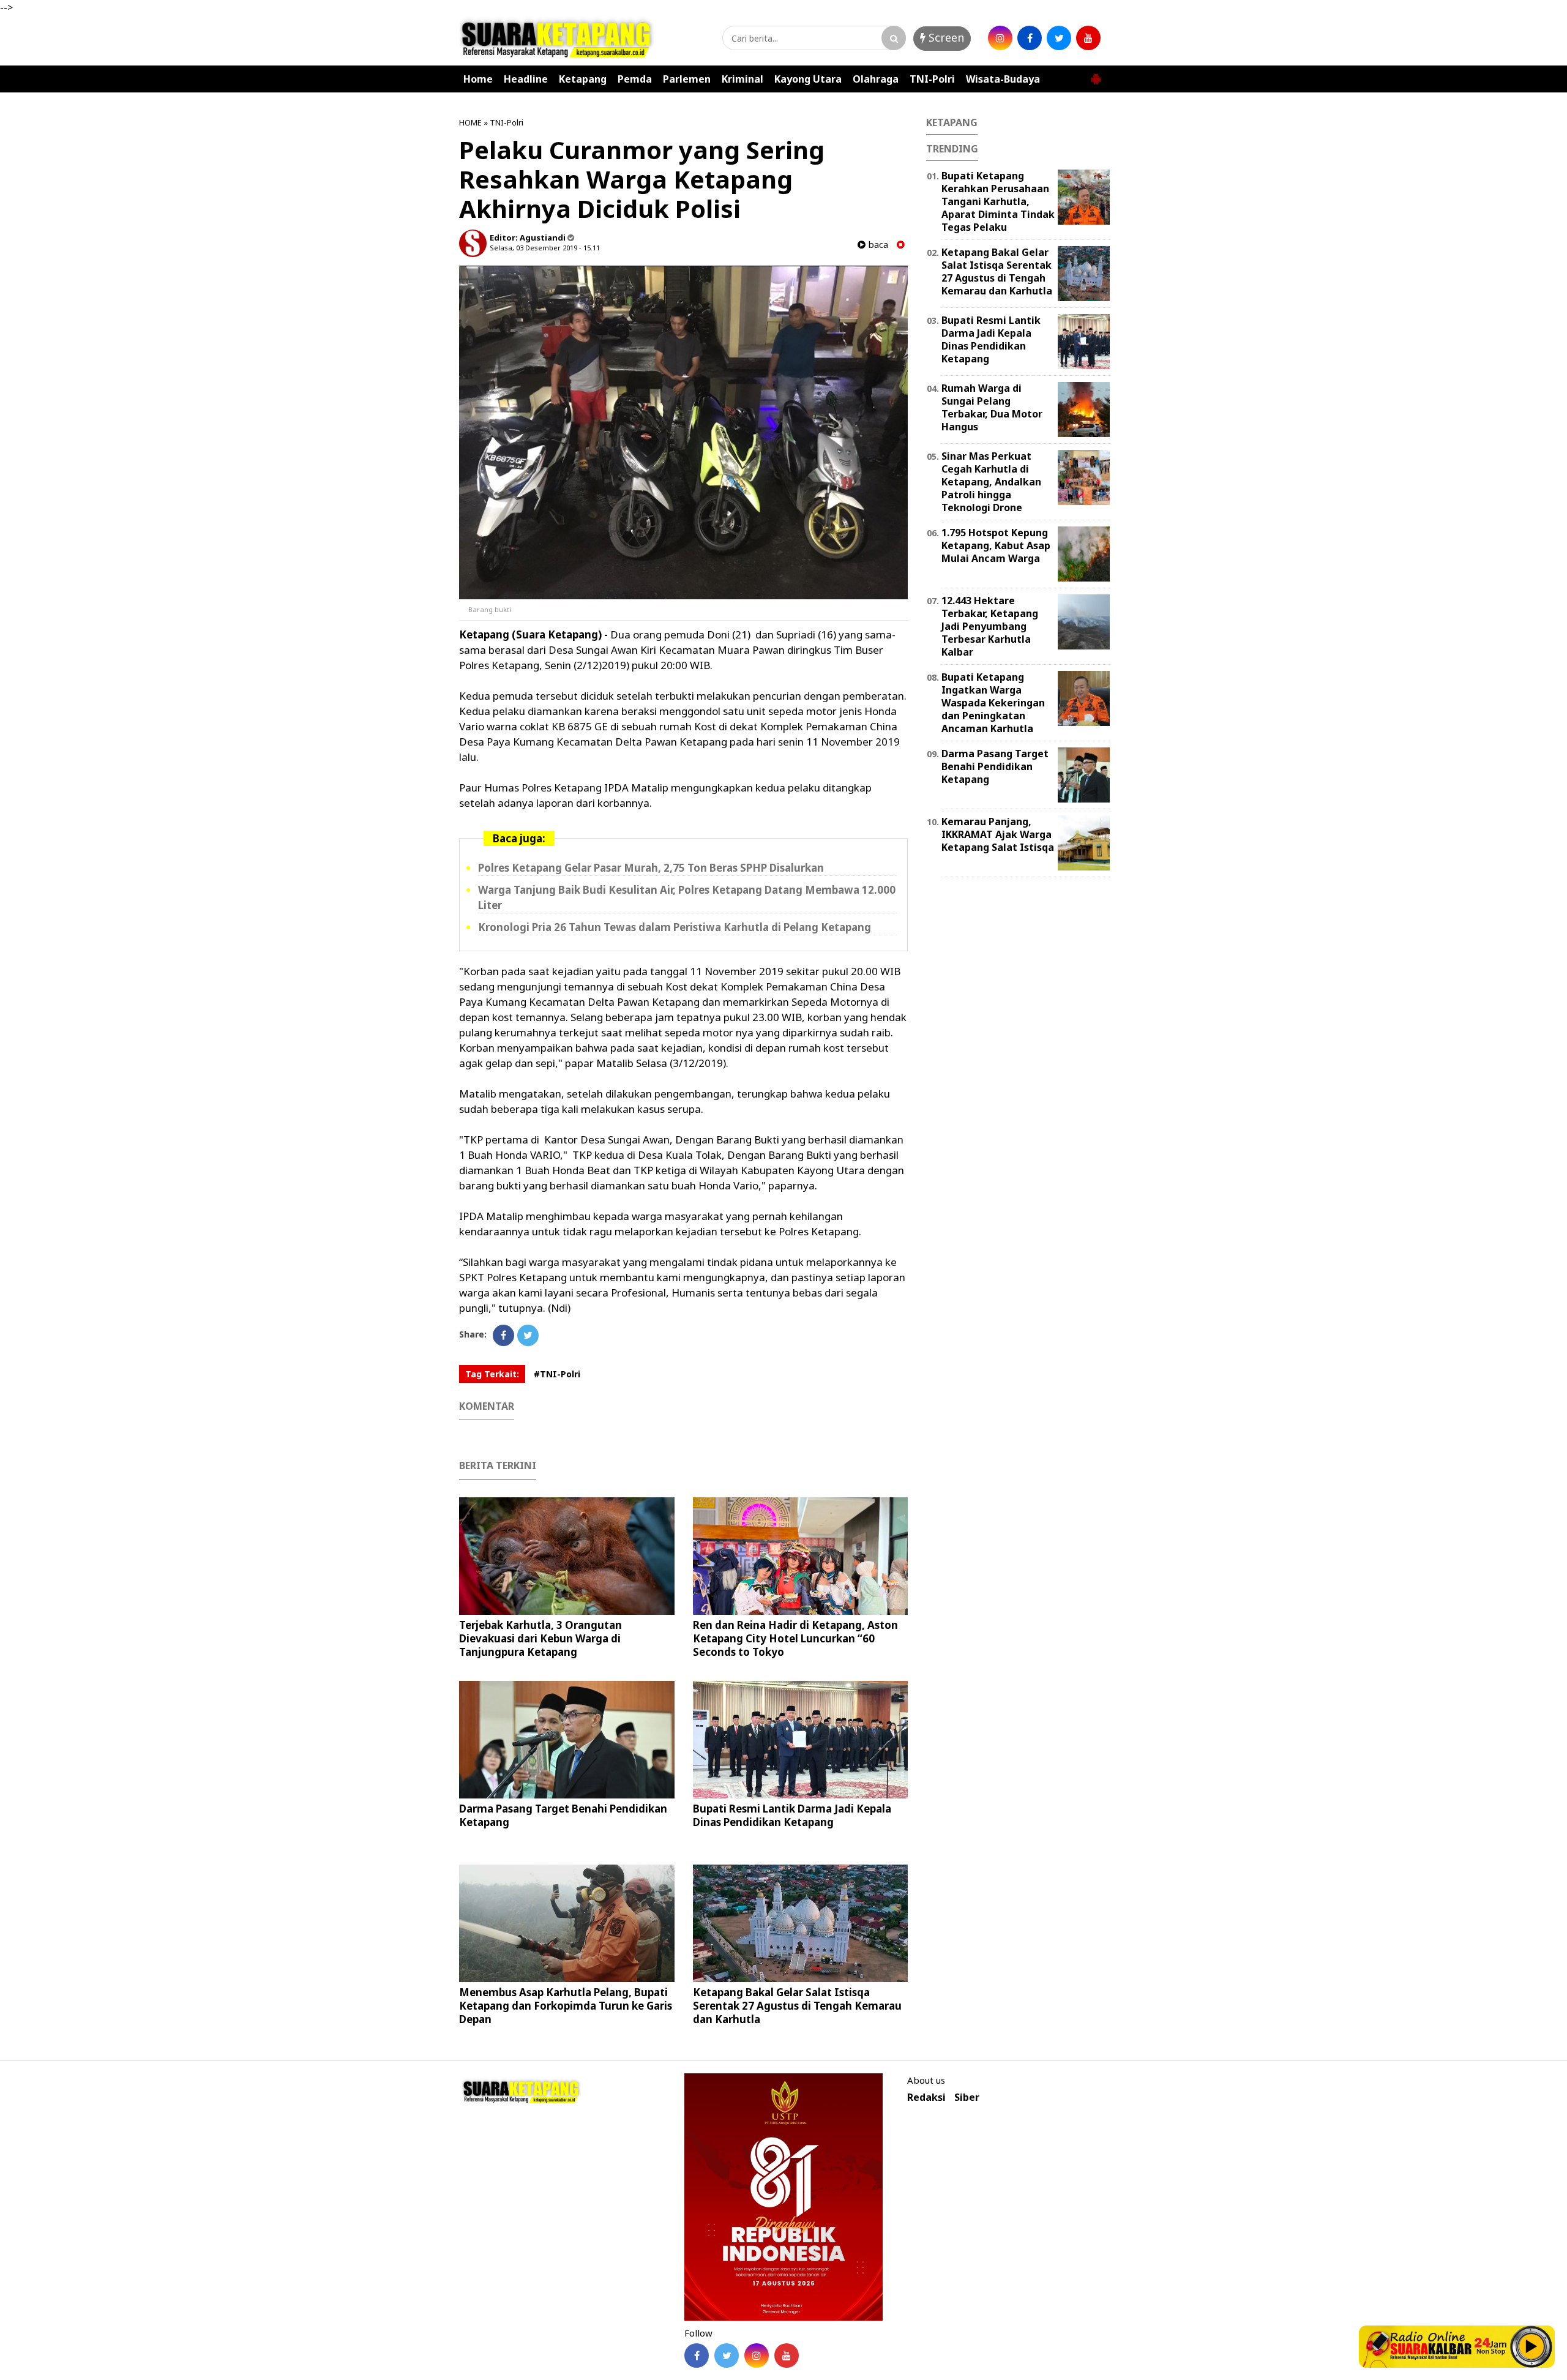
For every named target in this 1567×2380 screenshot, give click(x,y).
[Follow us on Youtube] (787, 2356)
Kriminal (742, 79)
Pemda (635, 79)
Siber (967, 2097)
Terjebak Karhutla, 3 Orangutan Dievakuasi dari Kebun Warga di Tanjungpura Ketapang (540, 1638)
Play (1531, 2346)
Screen (945, 37)
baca (877, 245)
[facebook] (1030, 38)
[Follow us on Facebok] (697, 2356)
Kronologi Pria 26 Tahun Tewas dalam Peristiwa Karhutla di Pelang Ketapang (675, 927)
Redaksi (926, 2097)
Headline (526, 79)
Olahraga (876, 79)
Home (478, 79)
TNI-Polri (932, 79)
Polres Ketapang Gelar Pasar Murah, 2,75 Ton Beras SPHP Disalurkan (651, 868)
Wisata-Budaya (1003, 79)
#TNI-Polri (557, 1374)
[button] (1096, 74)
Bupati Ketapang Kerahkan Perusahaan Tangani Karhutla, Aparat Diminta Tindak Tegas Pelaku (998, 201)
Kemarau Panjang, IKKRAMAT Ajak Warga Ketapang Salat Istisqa (998, 834)
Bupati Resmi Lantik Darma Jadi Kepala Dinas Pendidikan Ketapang (792, 1815)
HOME (470, 122)
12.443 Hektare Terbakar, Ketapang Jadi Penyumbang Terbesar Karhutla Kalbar (990, 626)
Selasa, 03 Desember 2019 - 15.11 (545, 248)
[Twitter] (528, 1335)
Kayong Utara (808, 79)
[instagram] (1000, 38)
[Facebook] (503, 1335)
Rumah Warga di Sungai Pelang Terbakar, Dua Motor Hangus (992, 407)
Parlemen (687, 79)
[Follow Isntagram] (757, 2356)
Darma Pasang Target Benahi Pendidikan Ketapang (563, 1815)
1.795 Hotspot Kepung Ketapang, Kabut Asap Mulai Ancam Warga (996, 545)
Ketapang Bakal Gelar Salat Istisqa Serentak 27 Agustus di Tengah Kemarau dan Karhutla (797, 2006)
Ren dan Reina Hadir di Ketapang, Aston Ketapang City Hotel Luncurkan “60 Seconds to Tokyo (795, 1638)
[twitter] (1059, 38)
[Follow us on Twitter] (727, 2356)
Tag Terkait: (492, 1374)
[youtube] (1088, 38)
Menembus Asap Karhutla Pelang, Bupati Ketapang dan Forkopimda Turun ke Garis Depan (566, 2006)
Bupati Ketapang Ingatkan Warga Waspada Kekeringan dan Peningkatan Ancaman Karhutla (993, 702)
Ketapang (583, 79)
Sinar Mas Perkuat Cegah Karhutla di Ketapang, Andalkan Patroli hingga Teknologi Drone (991, 481)
